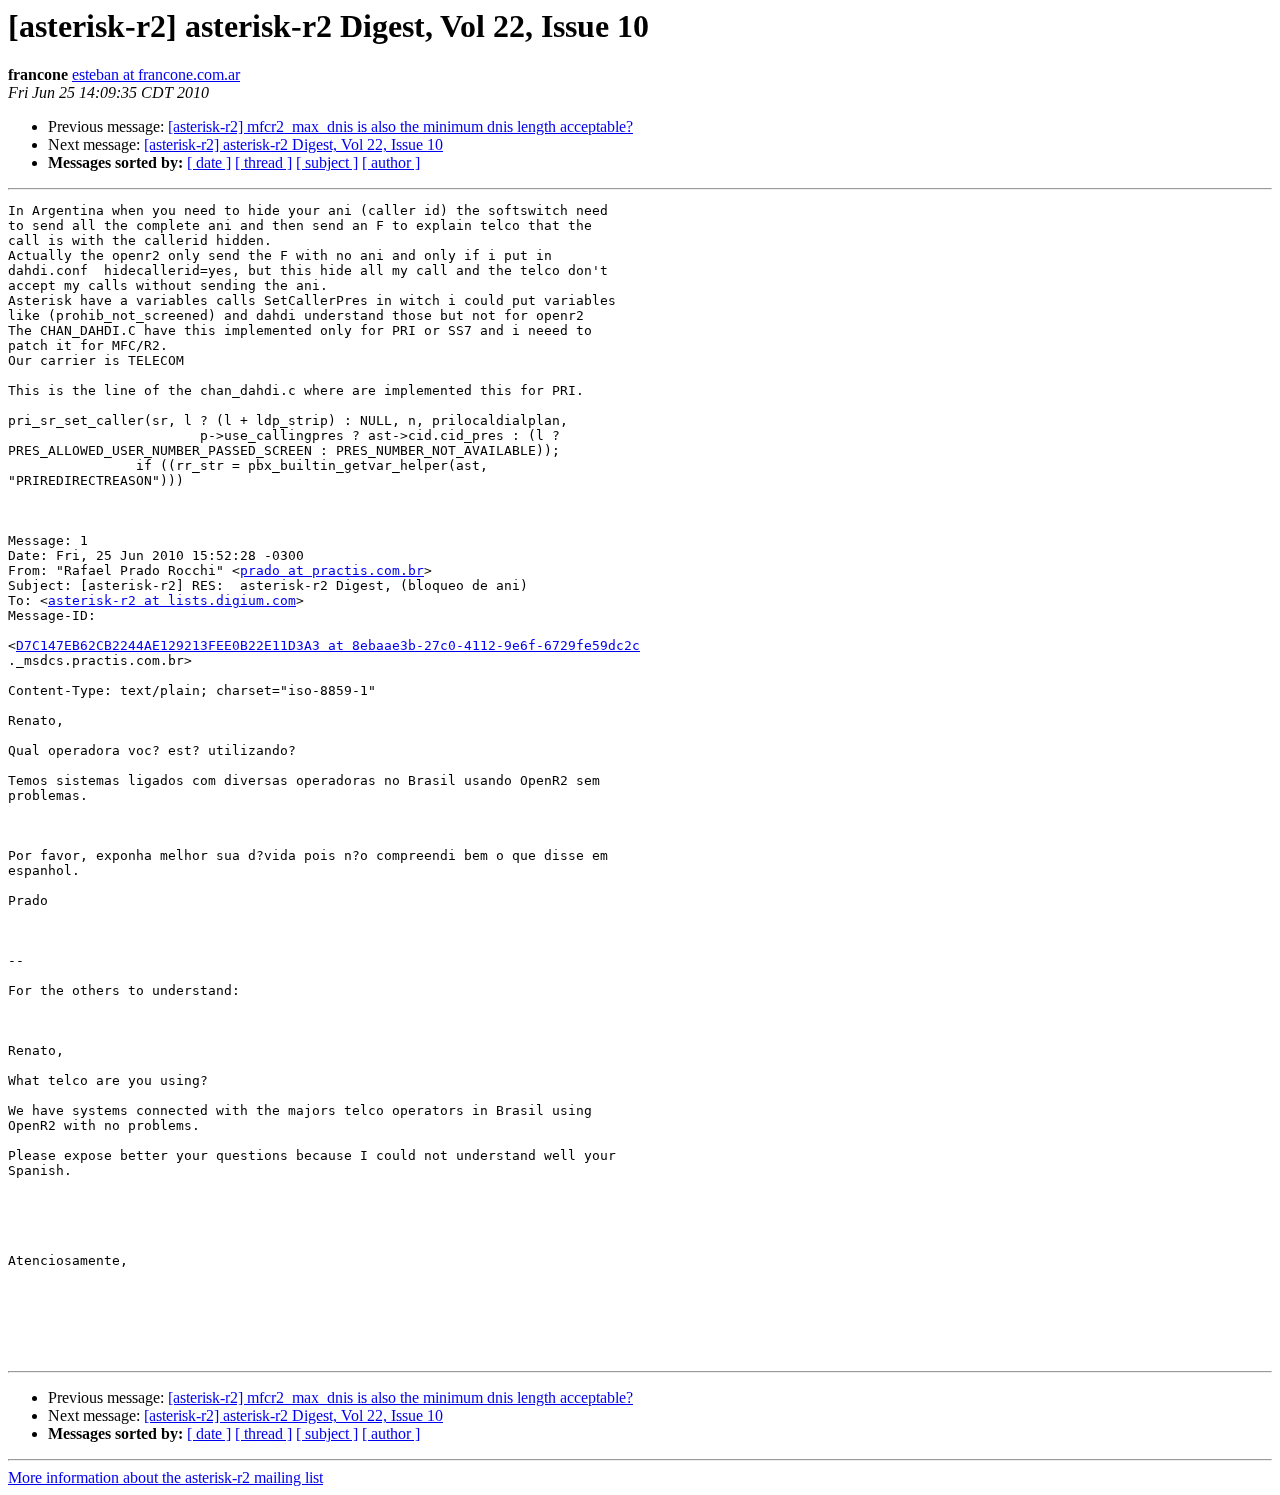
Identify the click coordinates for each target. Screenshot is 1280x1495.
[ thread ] (263, 162)
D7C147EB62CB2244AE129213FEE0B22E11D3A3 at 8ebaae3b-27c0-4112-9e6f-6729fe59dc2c (328, 645)
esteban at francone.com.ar (156, 74)
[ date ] (209, 162)
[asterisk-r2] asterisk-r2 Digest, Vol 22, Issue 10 (293, 144)
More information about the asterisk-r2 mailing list (165, 1477)
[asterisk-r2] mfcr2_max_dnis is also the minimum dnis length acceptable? (400, 126)
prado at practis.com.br (332, 570)
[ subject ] (327, 162)
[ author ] (391, 162)
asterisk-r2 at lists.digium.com (172, 600)
